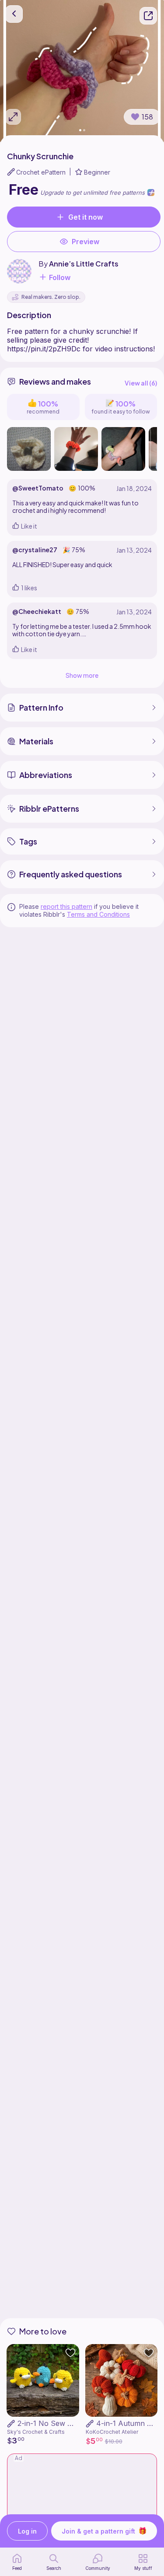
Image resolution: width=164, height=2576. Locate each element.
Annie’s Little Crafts (84, 264)
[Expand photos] (13, 117)
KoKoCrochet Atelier (112, 2432)
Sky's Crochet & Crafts (36, 2432)
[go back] (14, 14)
